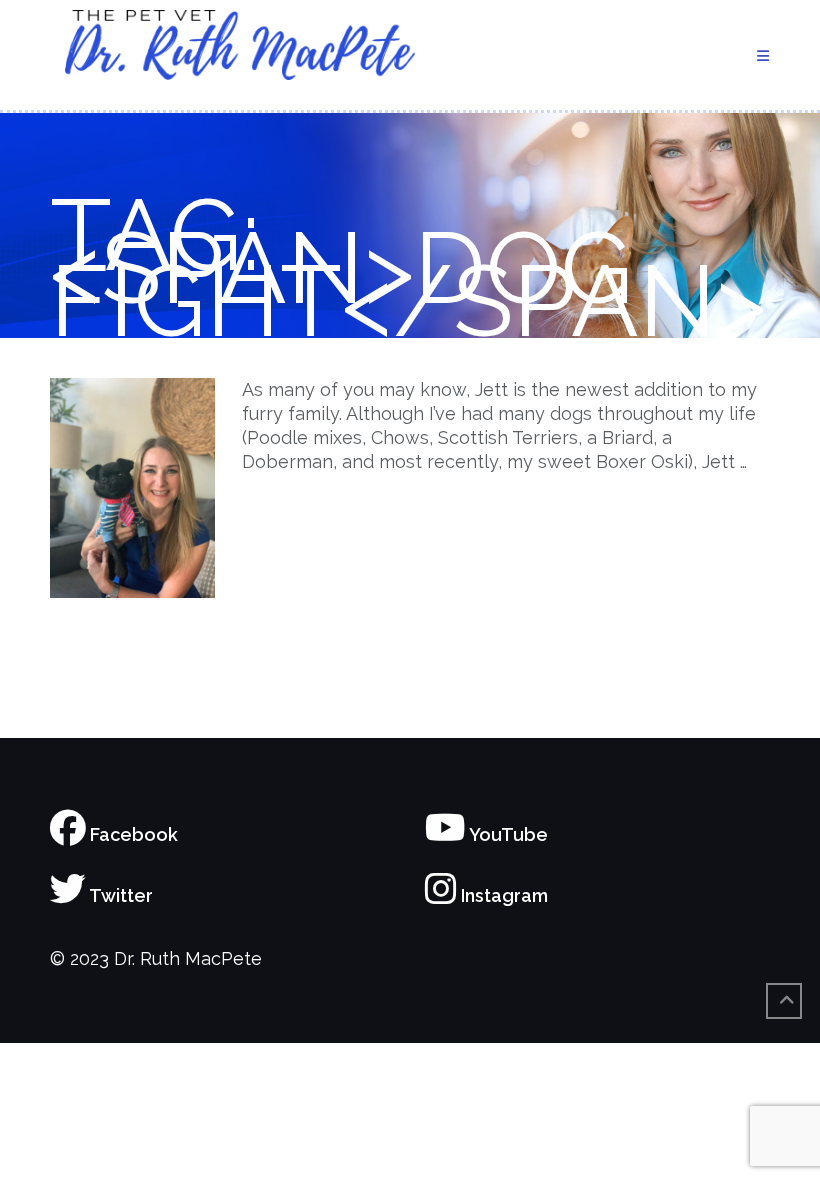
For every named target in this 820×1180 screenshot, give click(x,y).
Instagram (502, 895)
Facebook (132, 834)
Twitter (119, 895)
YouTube (507, 834)
